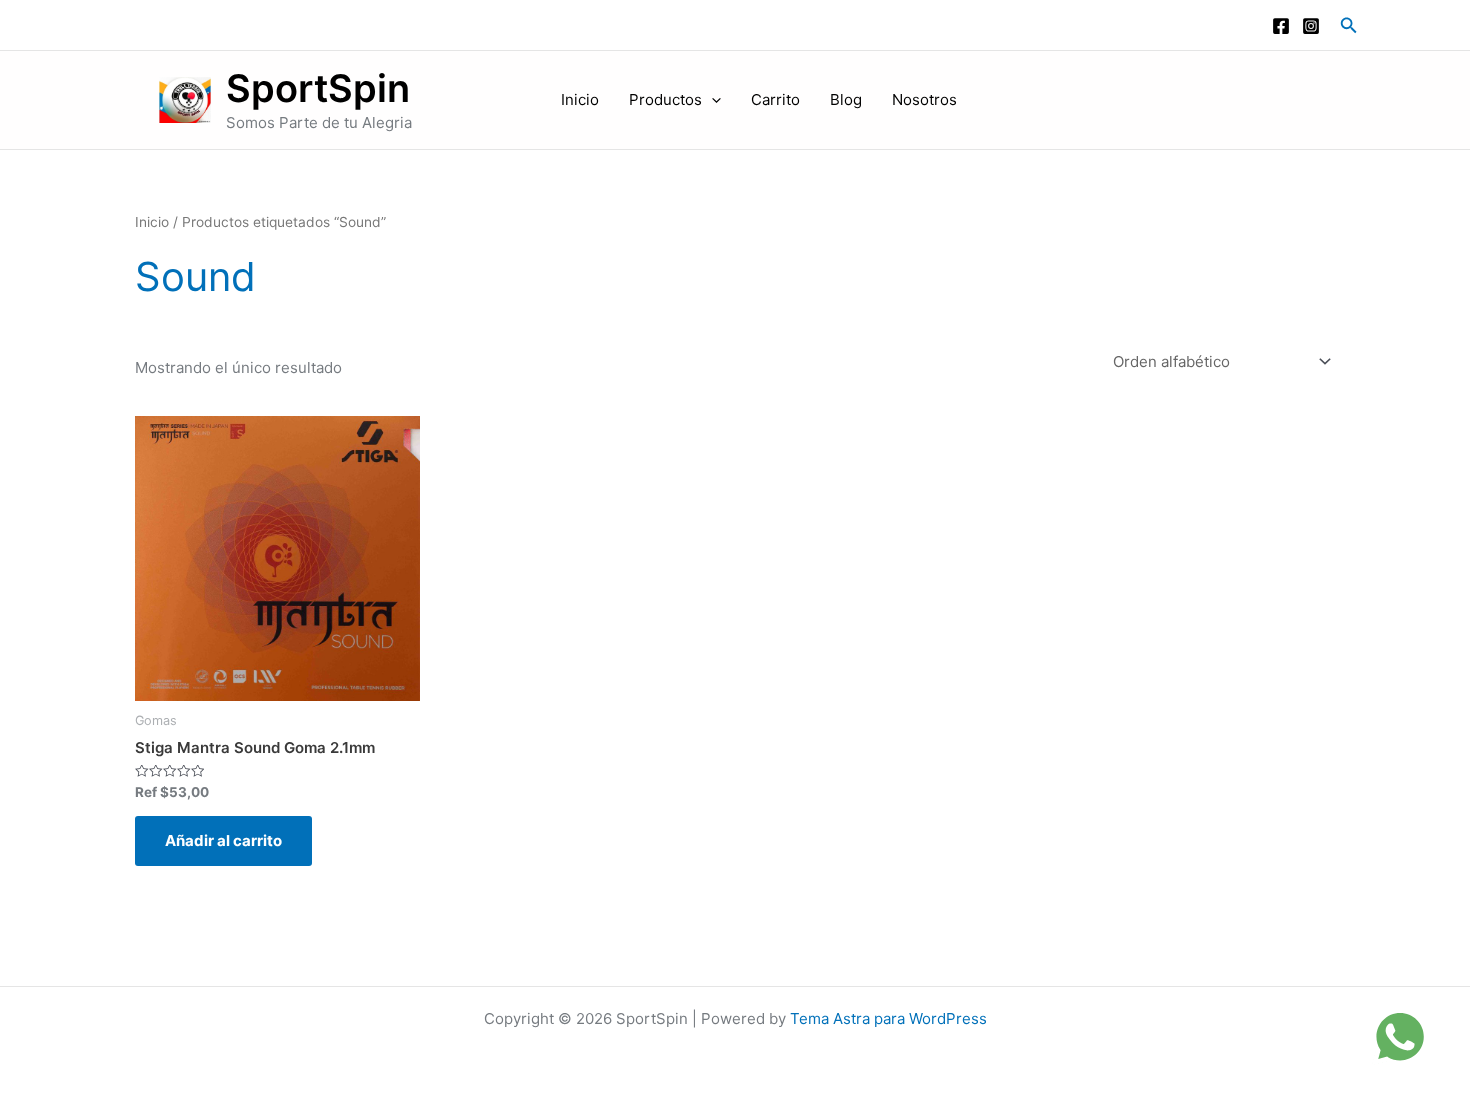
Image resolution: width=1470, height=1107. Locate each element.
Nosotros (924, 100)
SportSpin (318, 88)
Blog (846, 100)
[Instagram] (1311, 26)
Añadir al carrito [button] (223, 840)
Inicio (580, 100)
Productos (665, 100)
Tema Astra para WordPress (888, 1018)
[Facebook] (1281, 26)
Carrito (775, 100)
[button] (1349, 25)
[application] (711, 100)
